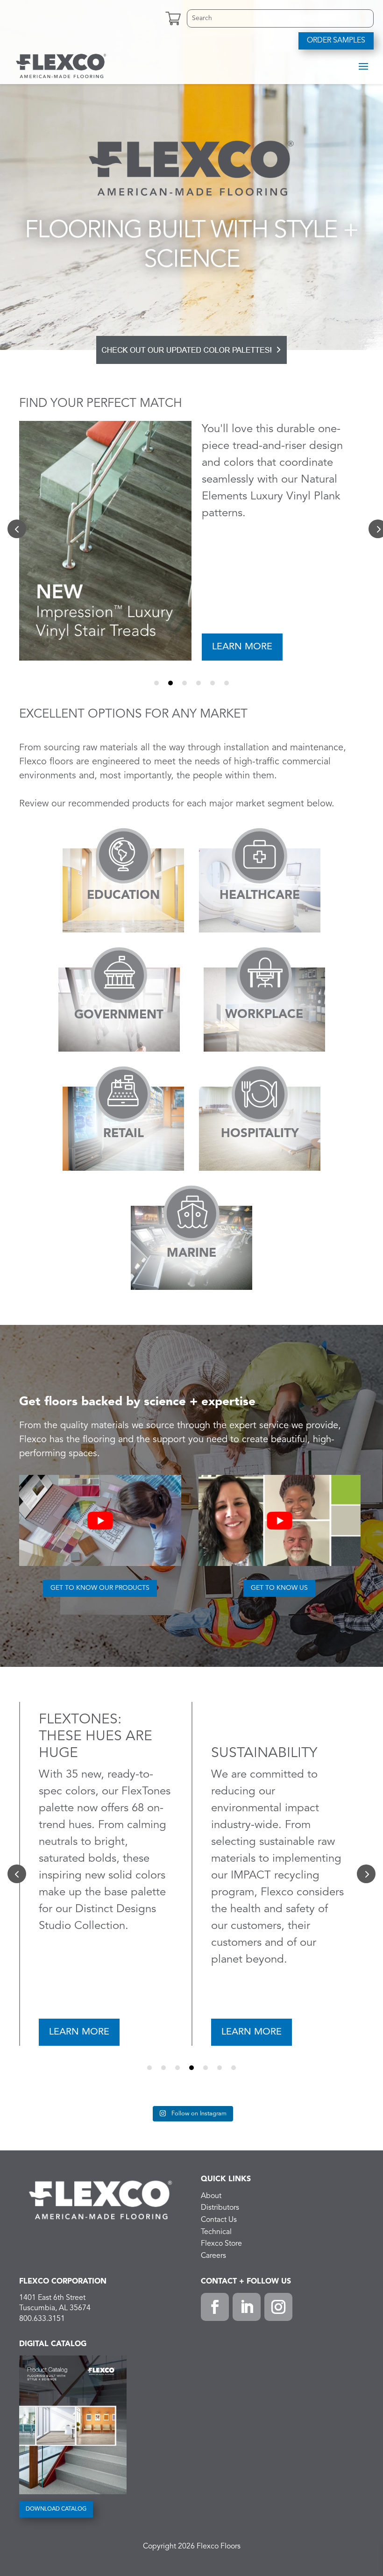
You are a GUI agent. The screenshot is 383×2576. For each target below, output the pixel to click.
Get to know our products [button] (100, 1588)
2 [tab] (170, 683)
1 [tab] (156, 683)
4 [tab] (199, 683)
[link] (61, 65)
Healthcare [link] (260, 896)
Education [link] (123, 896)
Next (366, 1874)
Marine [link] (191, 1253)
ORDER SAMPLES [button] (336, 41)
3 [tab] (184, 683)
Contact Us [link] (219, 2220)
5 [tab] (213, 683)
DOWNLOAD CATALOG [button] (56, 2509)
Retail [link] (124, 1134)
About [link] (211, 2196)
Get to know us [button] (279, 1588)
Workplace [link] (264, 1015)
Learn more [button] (242, 647)
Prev (17, 529)
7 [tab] (234, 2068)
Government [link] (119, 1015)
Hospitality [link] (260, 1134)
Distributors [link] (220, 2208)
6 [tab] (227, 683)
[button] (363, 66)
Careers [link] (213, 2256)
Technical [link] (216, 2232)
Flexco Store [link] (221, 2244)
